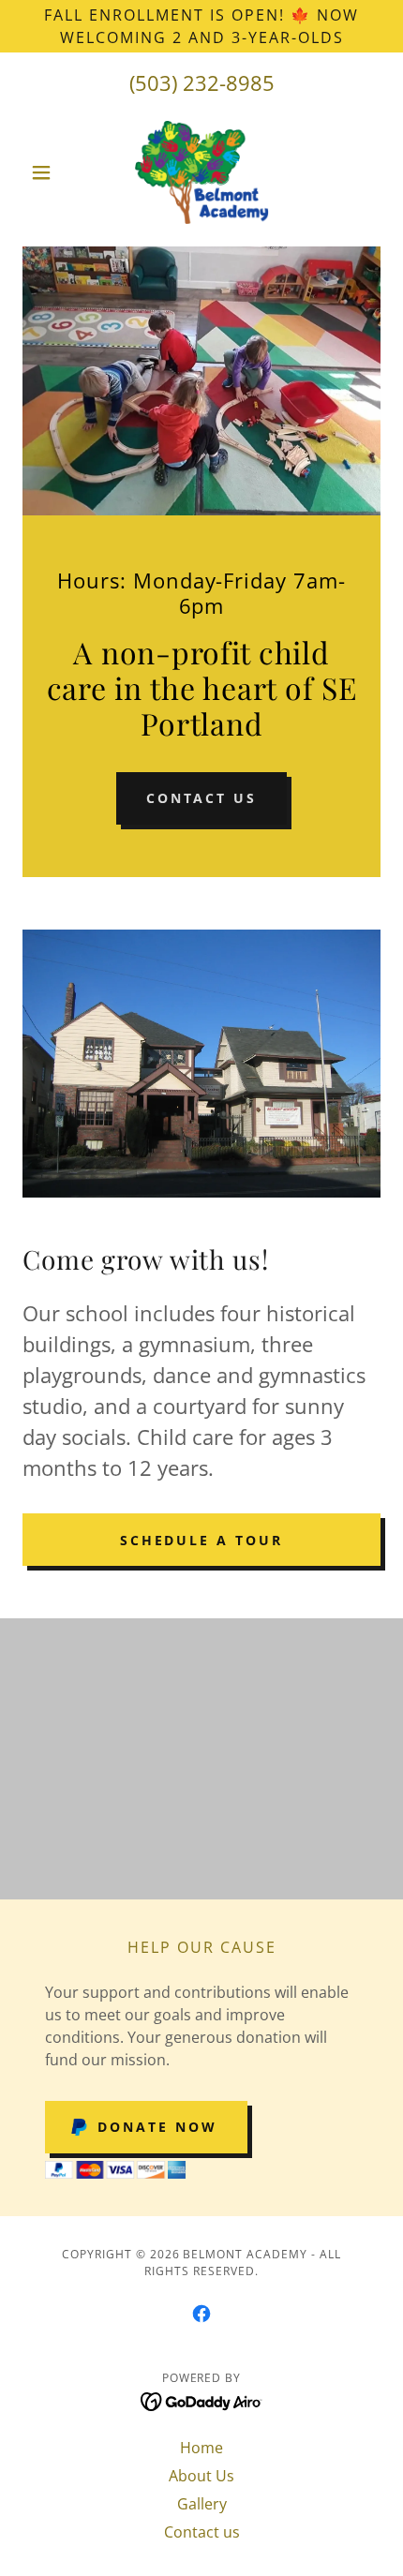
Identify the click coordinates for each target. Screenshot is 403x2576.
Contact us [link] (202, 2532)
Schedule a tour (202, 1540)
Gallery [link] (202, 2504)
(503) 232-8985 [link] (202, 82)
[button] (49, 172)
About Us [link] (201, 2476)
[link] (202, 172)
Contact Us (202, 798)
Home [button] (201, 2448)
